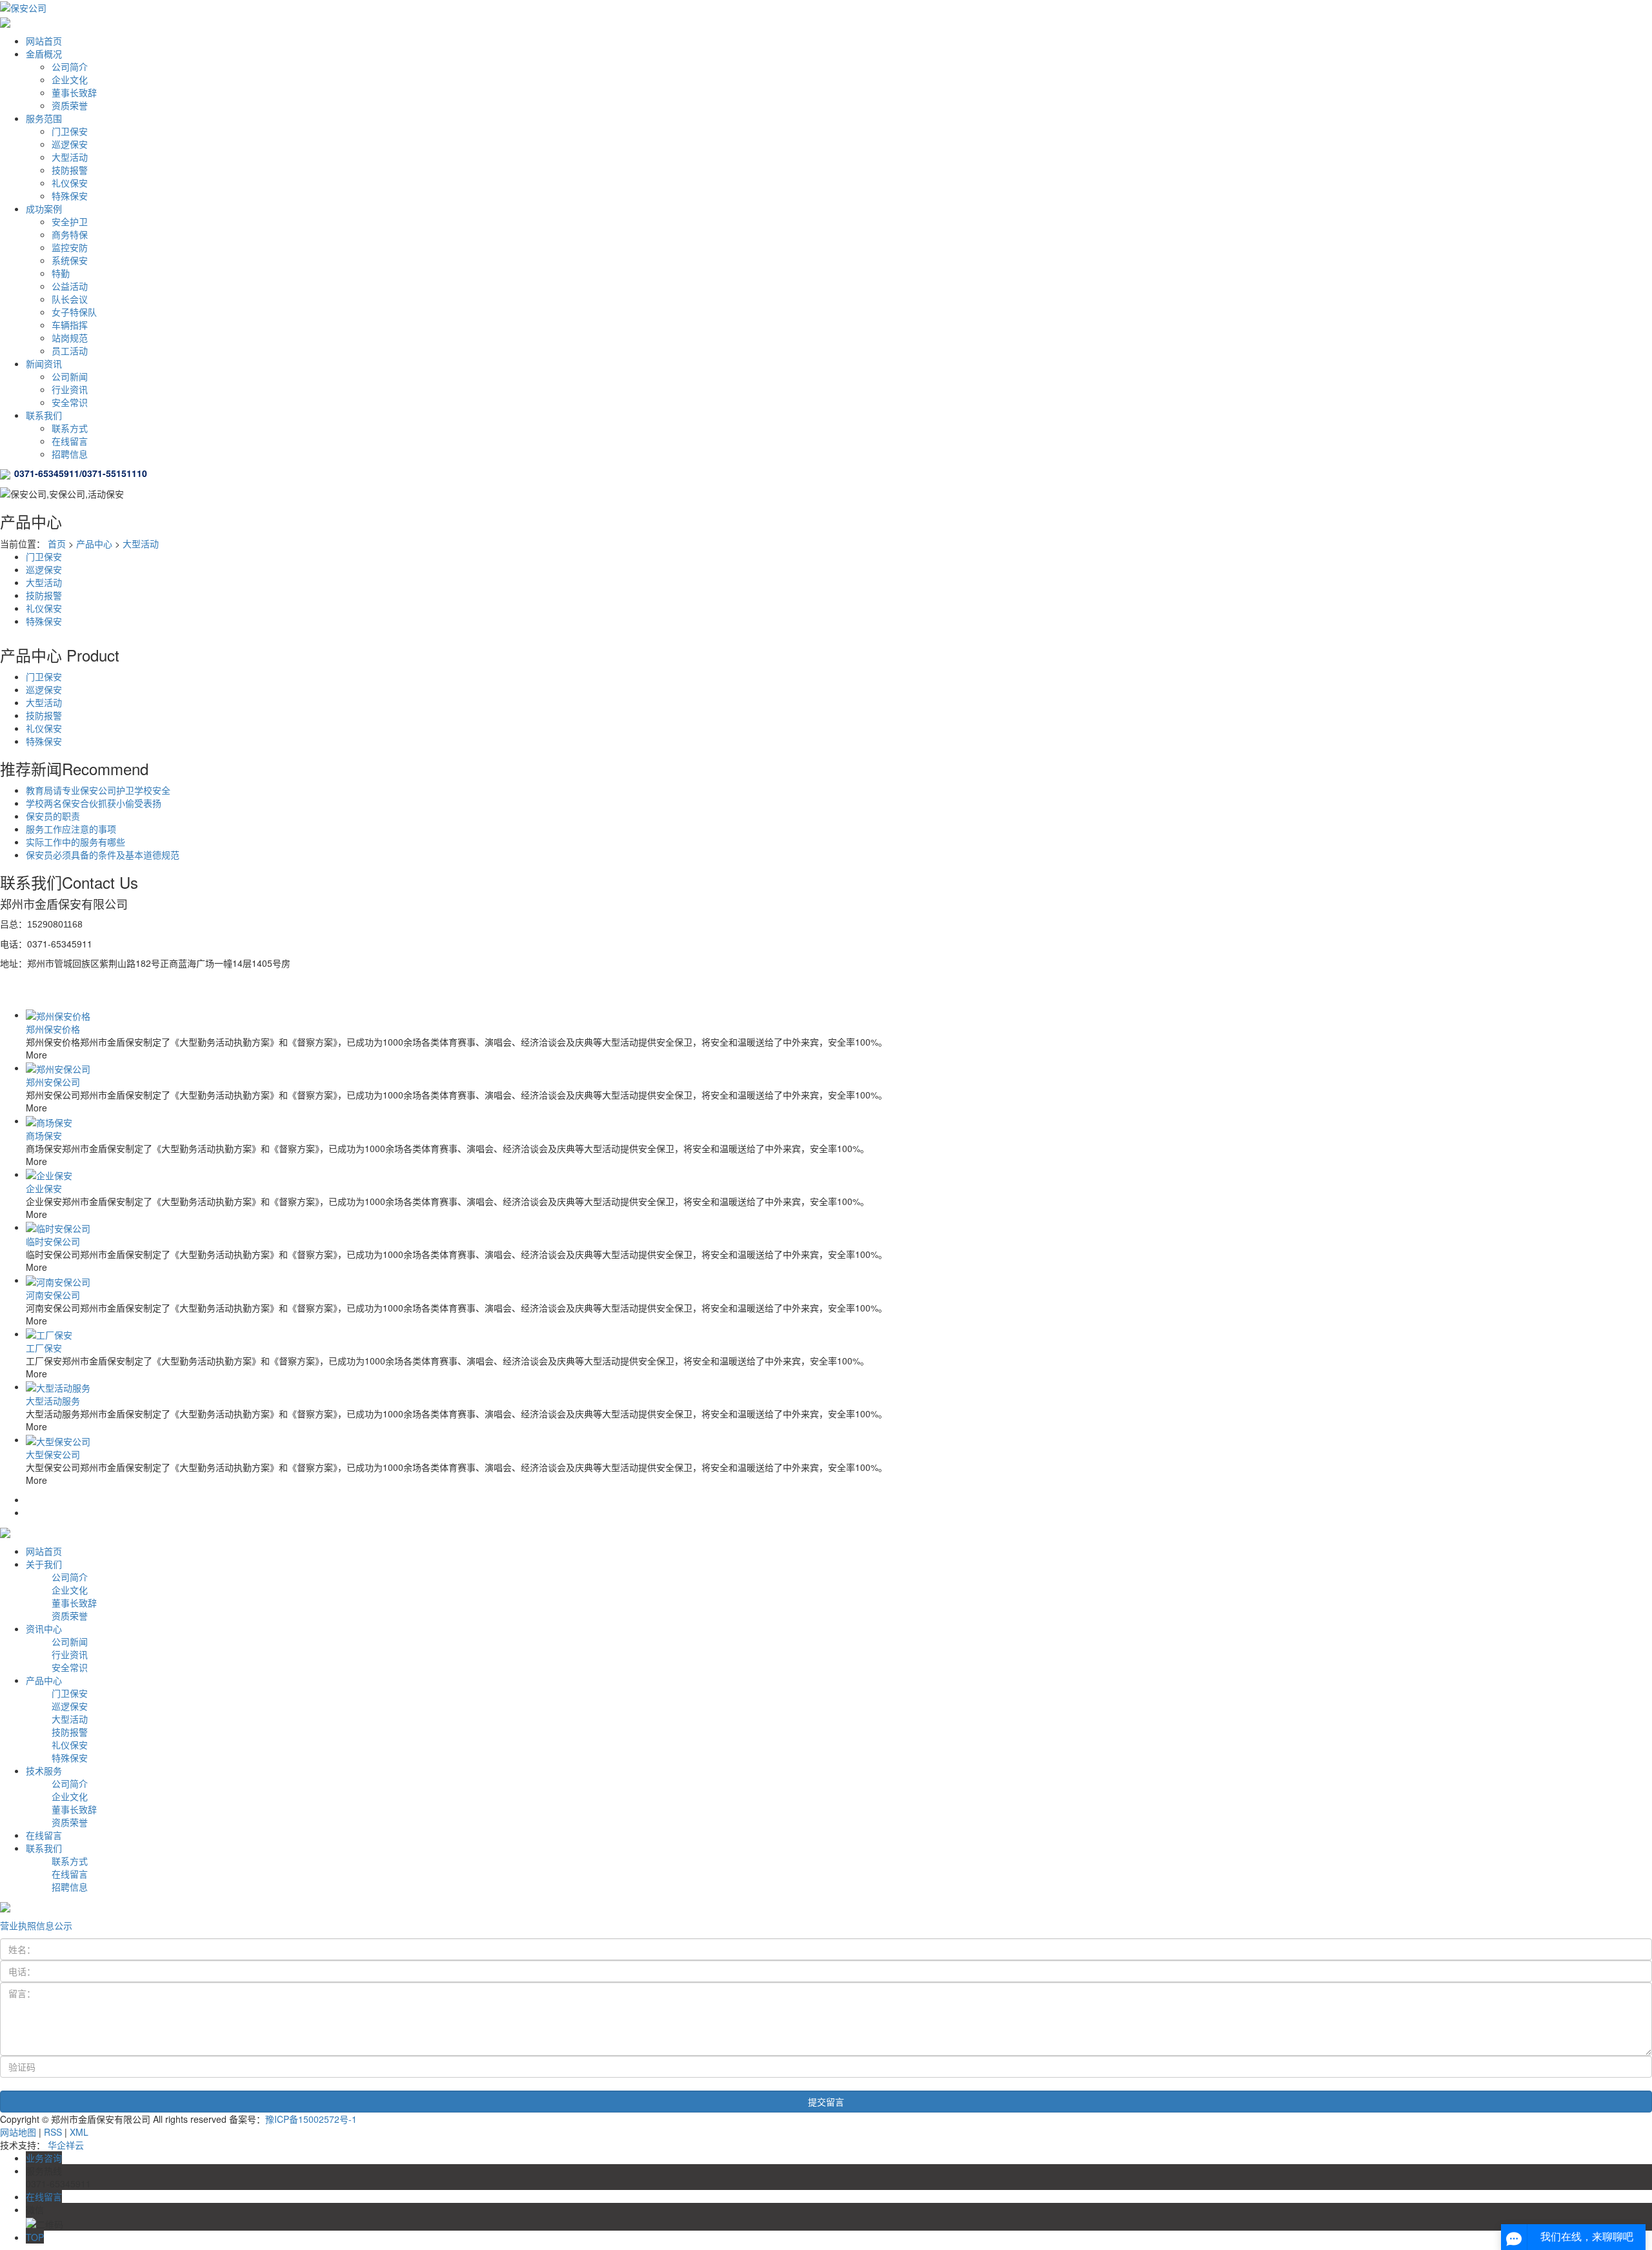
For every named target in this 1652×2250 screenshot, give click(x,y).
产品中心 (94, 543)
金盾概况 (44, 54)
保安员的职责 (53, 816)
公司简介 (70, 66)
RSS (53, 2132)
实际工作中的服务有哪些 (76, 842)
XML (79, 2132)
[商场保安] (49, 1120)
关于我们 (44, 1564)
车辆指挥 (70, 325)
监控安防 (70, 247)
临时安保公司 (53, 1241)
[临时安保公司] (58, 1227)
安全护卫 (70, 221)
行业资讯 (70, 389)
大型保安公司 (53, 1454)
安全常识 (70, 402)
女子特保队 (74, 312)
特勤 (61, 273)
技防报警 (70, 170)
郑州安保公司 (53, 1082)
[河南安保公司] (58, 1280)
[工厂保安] (49, 1333)
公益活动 (70, 286)
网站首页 (44, 41)
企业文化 (70, 79)
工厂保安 (44, 1348)
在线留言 (70, 441)
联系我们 (44, 415)
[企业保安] (49, 1174)
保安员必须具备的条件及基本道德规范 (103, 855)
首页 (57, 543)
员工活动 (70, 350)
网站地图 (18, 2132)
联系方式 (70, 428)
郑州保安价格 (53, 1029)
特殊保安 (70, 196)
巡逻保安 (70, 144)
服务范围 (44, 118)
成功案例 (44, 208)
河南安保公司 (53, 1295)
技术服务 (44, 1770)
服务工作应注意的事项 (71, 829)
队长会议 (70, 299)
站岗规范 (70, 338)
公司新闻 (70, 376)
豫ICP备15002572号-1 (311, 2119)
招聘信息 (70, 454)
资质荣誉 (70, 105)
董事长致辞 (74, 92)
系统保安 (70, 260)
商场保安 (44, 1135)
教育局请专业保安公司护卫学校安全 (98, 790)
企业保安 (44, 1188)
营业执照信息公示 (36, 1925)
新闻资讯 (44, 363)
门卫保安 (70, 131)
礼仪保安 (70, 183)
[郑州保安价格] (58, 1015)
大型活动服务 (53, 1401)
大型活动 (70, 157)
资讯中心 (44, 1628)
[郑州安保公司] (58, 1068)
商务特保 (70, 234)
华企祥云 (66, 2145)
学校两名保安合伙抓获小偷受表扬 (94, 803)
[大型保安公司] (58, 1439)
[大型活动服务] (58, 1386)
